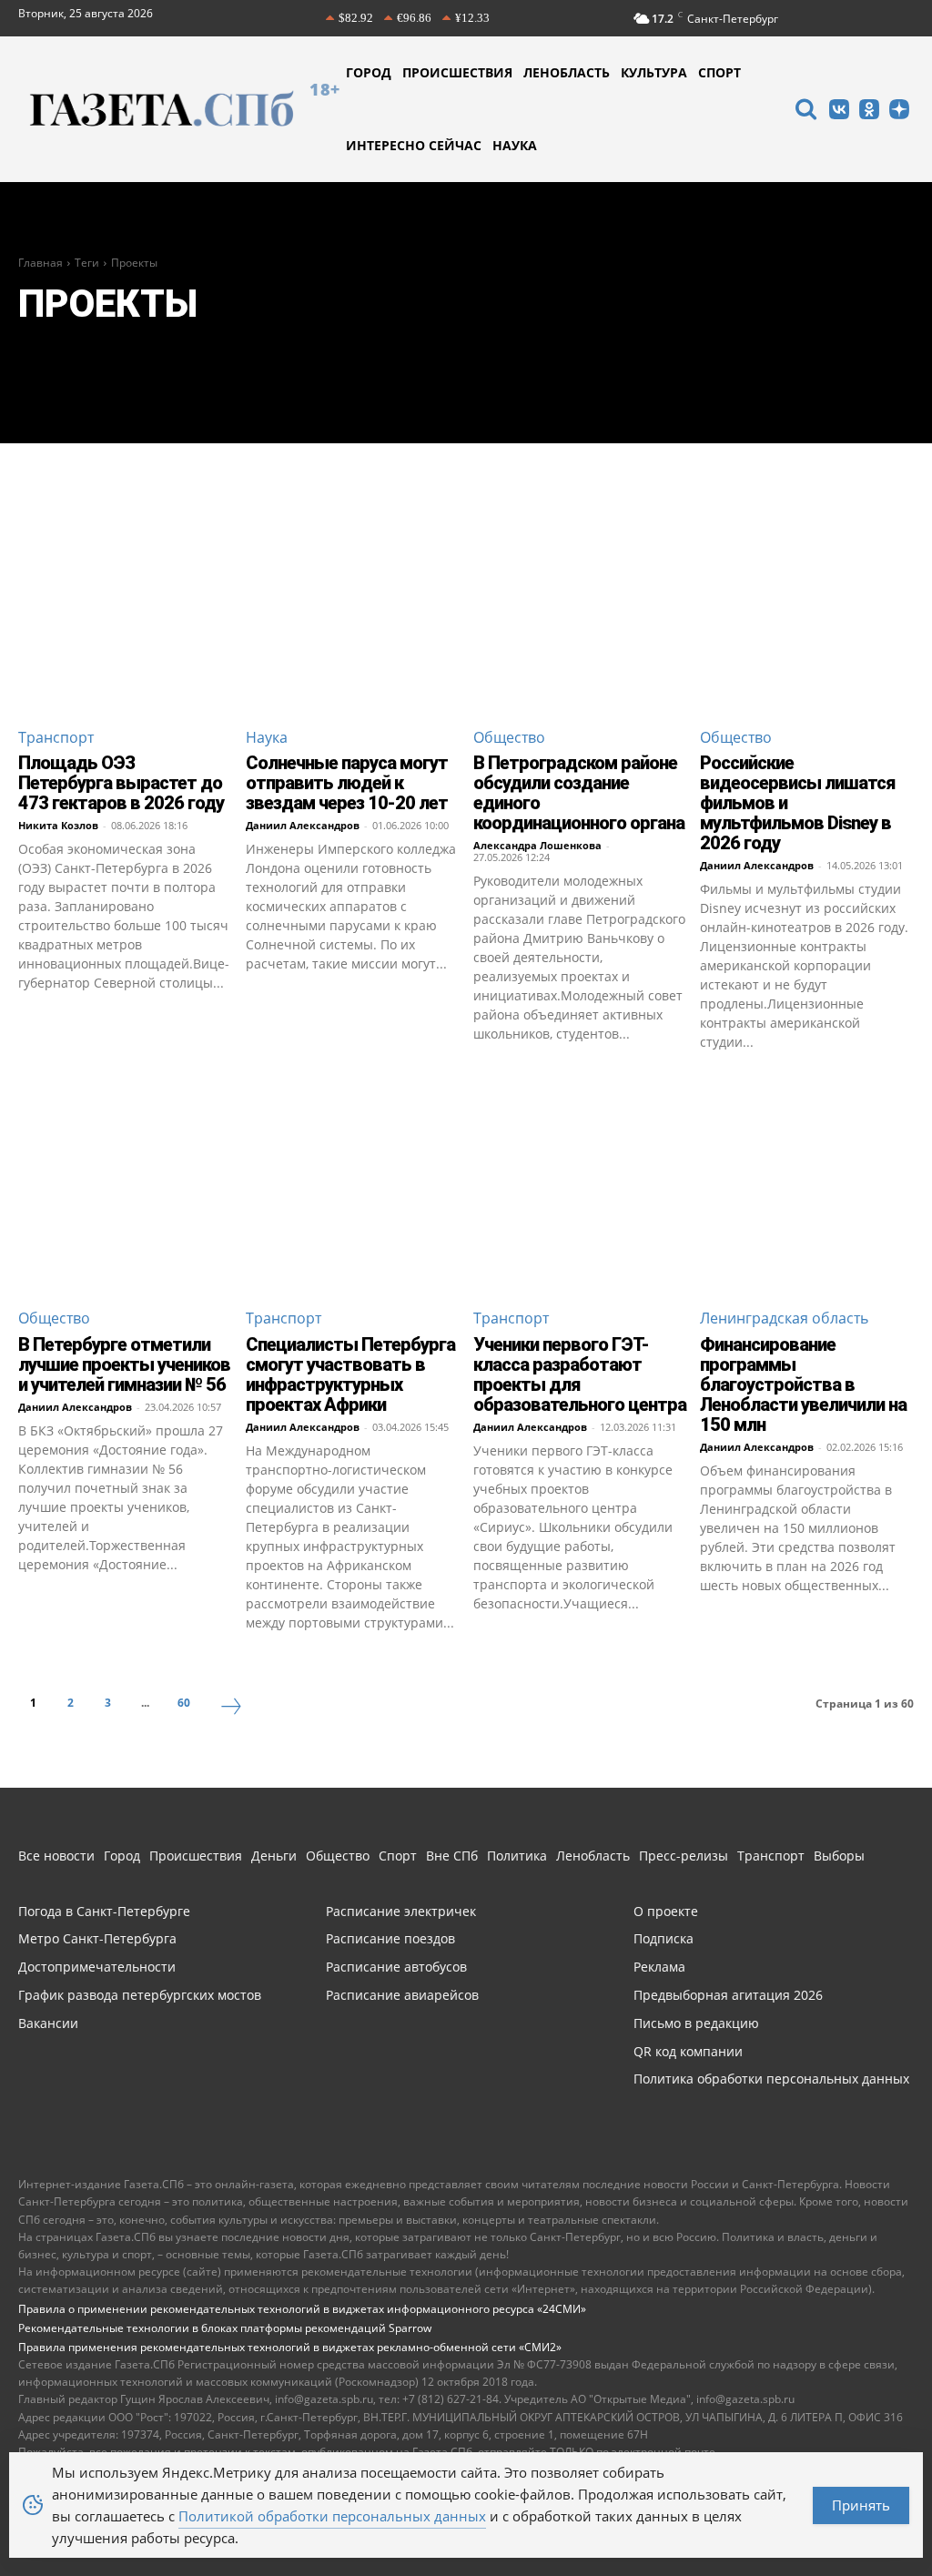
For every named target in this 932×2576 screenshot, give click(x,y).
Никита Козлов (58, 825)
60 (184, 1703)
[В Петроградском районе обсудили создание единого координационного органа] (580, 605)
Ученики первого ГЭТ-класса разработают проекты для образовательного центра (580, 1374)
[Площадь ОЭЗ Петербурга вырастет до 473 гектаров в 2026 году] (125, 605)
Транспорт (56, 737)
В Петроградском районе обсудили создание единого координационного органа (579, 793)
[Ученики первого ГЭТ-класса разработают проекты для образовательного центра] (580, 1186)
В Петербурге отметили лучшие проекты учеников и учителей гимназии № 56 (124, 1364)
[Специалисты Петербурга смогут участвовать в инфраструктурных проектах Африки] (353, 1186)
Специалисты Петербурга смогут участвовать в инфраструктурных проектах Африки (350, 1374)
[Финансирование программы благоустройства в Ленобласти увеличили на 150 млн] (807, 1186)
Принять (861, 2505)
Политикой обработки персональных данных (332, 2516)
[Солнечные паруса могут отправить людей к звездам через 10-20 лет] (353, 605)
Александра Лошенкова (537, 845)
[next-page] (231, 1709)
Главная (41, 263)
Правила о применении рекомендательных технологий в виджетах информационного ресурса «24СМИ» (302, 2309)
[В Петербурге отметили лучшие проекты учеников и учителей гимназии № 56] (125, 1186)
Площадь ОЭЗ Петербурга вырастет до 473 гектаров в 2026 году (121, 783)
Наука (267, 737)
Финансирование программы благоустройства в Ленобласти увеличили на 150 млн (803, 1384)
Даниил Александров (303, 825)
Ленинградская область (784, 1318)
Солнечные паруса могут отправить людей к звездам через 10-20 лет (347, 783)
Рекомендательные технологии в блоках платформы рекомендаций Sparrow (225, 2328)
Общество (509, 737)
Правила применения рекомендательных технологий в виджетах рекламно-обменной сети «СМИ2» (290, 2347)
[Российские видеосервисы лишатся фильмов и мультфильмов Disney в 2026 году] (807, 605)
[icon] (805, 112)
